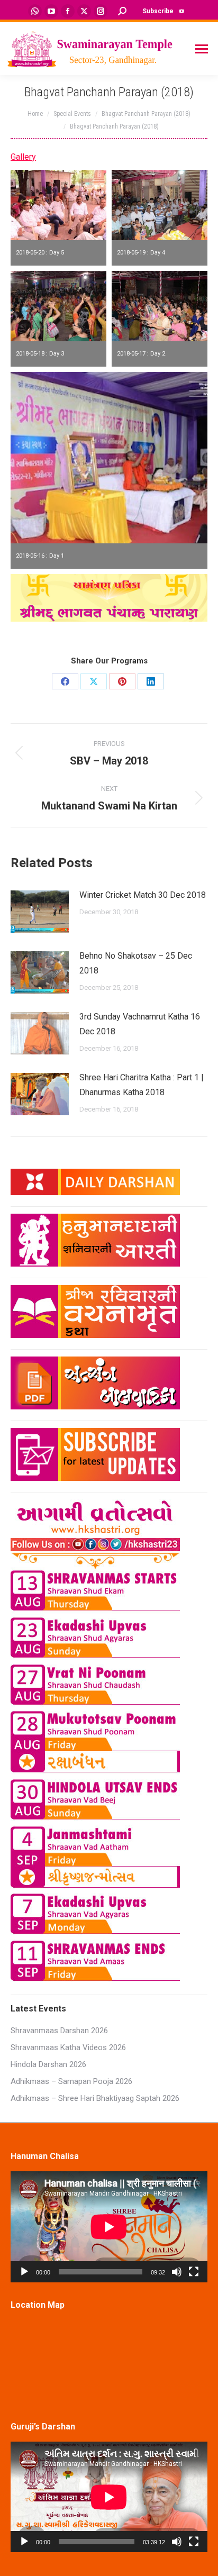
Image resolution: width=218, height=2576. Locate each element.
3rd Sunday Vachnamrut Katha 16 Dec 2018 (140, 1024)
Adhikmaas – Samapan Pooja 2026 (71, 2081)
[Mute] (177, 2272)
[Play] (24, 2272)
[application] (109, 2227)
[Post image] (40, 912)
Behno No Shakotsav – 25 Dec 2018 (136, 963)
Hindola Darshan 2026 (48, 2064)
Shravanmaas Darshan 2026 (59, 2031)
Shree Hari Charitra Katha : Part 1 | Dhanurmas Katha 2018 (142, 1085)
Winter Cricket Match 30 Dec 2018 (143, 895)
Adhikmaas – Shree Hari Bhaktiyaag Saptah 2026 (95, 2098)
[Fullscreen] (194, 2272)
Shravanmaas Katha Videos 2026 (68, 2047)
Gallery (23, 157)
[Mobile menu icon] (202, 49)
